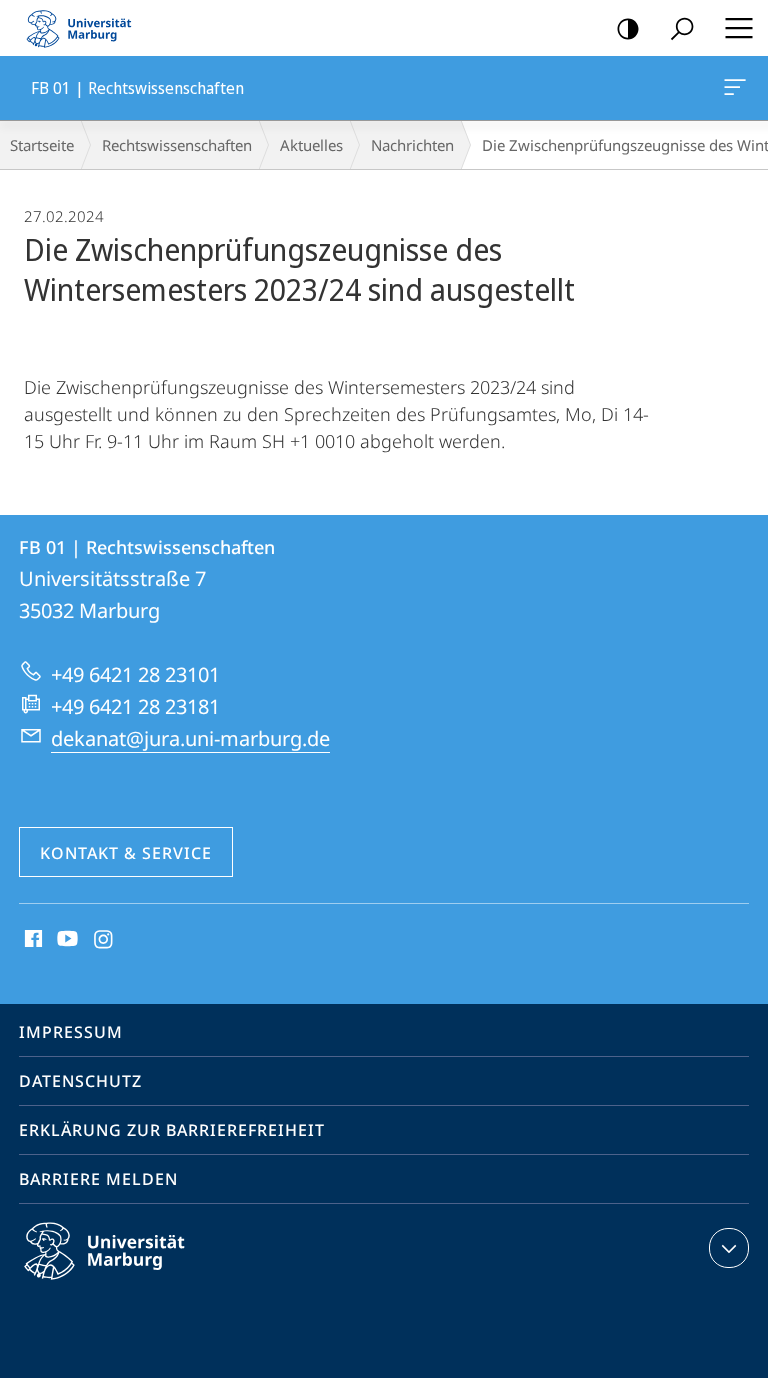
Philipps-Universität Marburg (139, 1283)
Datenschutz (80, 1081)
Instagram (104, 940)
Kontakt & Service (126, 853)
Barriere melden (98, 1179)
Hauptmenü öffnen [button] (738, 28)
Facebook (31, 940)
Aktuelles (311, 145)
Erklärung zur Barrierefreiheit (172, 1130)
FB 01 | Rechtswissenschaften (738, 88)
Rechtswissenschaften (177, 145)
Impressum (71, 1032)
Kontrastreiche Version (628, 28)
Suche (682, 28)
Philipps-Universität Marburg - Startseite (85, 28)
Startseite (42, 145)
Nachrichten (412, 145)
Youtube (65, 940)
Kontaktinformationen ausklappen (729, 1248)
